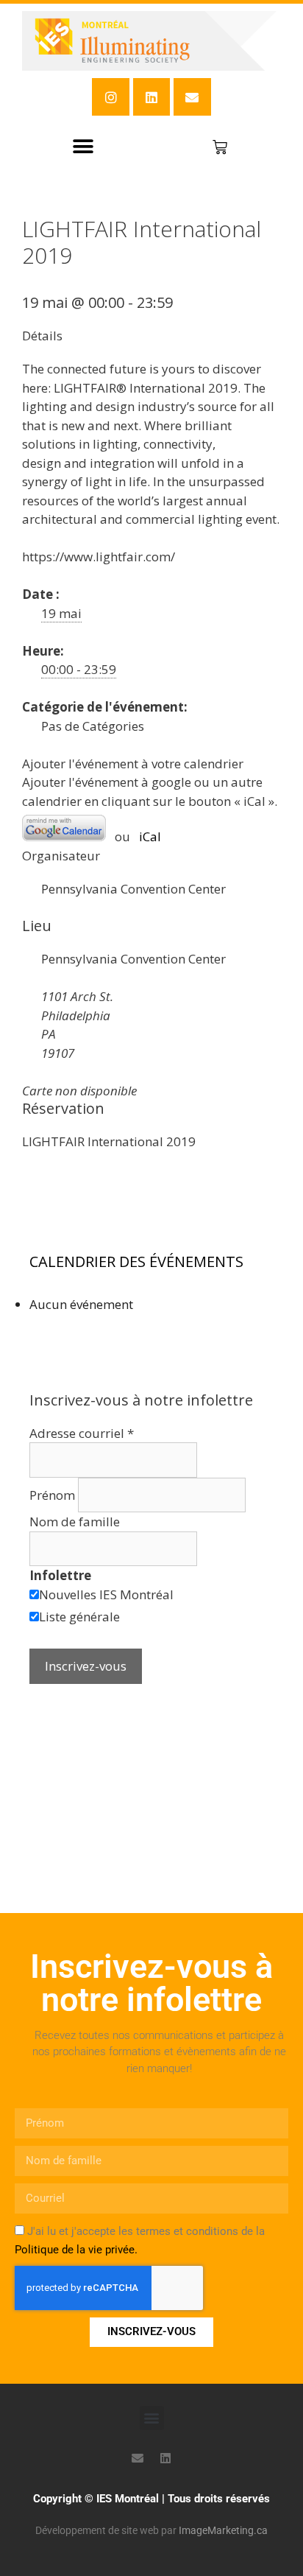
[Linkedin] (151, 96)
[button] (83, 147)
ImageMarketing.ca (223, 2530)
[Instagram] (110, 96)
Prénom (54, 1495)
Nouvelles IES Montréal (106, 1594)
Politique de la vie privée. (76, 2250)
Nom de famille (75, 1522)
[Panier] (220, 147)
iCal (150, 836)
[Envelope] (192, 96)
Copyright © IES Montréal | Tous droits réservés (151, 2499)
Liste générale (79, 1617)
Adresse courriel (82, 1433)
